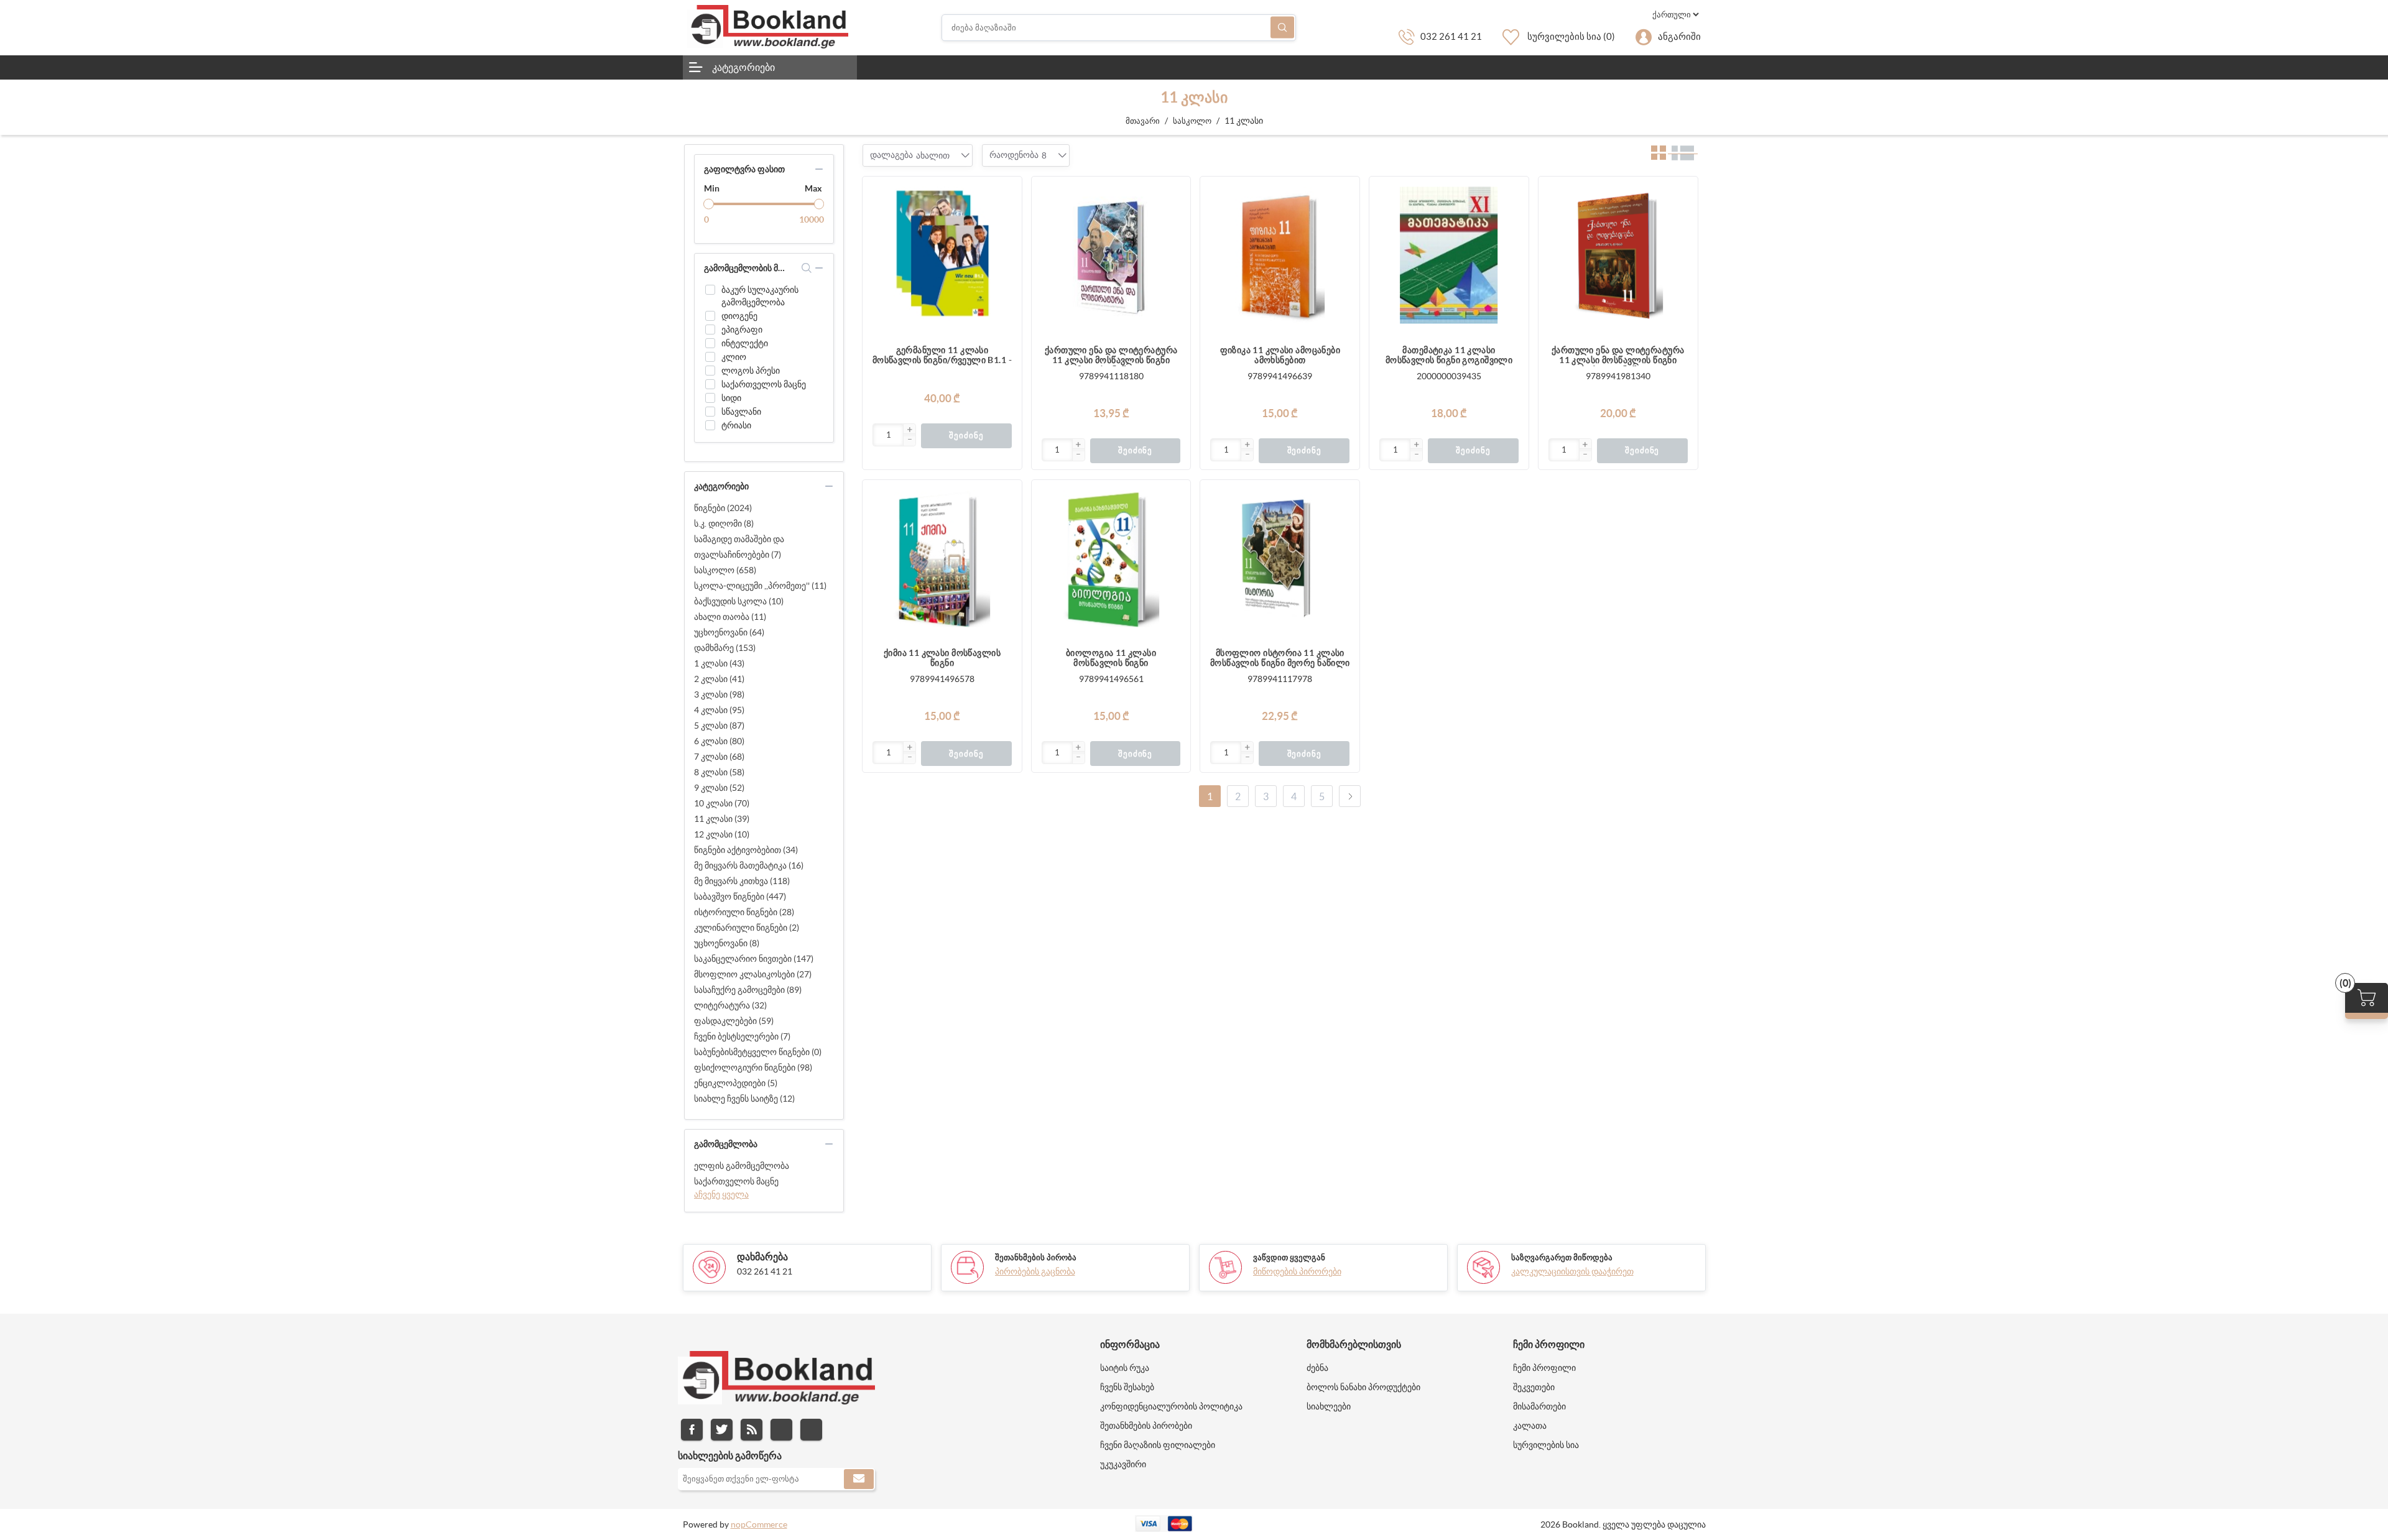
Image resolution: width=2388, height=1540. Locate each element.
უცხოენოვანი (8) (727, 943)
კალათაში (1006, 192)
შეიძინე (966, 436)
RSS (752, 1430)
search (807, 268)
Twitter (722, 1430)
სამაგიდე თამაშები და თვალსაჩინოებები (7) (739, 547)
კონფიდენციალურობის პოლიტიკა (1171, 1406)
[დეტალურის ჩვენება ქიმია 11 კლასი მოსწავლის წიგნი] (942, 560)
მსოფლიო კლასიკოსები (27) (753, 974)
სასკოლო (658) (725, 570)
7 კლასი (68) (719, 757)
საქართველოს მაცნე (764, 384)
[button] (909, 430)
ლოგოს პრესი (751, 371)
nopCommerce (759, 1524)
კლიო (734, 357)
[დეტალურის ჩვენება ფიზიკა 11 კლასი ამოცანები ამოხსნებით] (1280, 256)
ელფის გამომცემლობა (742, 1166)
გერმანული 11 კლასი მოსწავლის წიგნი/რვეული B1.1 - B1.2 (942, 356)
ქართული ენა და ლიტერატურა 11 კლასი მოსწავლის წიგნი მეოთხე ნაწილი (1111, 356)
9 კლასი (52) (719, 788)
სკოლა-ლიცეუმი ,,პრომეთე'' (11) (760, 586)
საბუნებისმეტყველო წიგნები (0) (758, 1052)
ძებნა (1282, 28)
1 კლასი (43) (719, 663)
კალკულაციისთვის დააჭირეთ (1572, 1271)
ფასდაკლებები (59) (734, 1021)
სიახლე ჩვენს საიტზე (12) (744, 1099)
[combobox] (933, 155)
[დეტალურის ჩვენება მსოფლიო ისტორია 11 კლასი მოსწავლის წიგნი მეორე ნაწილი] (1280, 560)
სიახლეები (1329, 1406)
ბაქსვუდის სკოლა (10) (739, 601)
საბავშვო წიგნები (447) (740, 897)
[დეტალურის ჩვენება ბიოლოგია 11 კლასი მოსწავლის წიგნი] (1111, 560)
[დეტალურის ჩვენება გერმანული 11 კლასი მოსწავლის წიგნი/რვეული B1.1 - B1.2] (942, 256)
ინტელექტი (745, 343)
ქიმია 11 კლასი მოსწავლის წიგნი (942, 658)
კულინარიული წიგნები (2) (747, 928)
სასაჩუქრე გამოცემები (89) (748, 990)
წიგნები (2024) (723, 508)
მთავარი (1143, 121)
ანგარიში (1679, 36)
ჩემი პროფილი (1544, 1368)
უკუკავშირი (1123, 1464)
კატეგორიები (743, 67)
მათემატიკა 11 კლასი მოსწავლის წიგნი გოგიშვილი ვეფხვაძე (1449, 356)
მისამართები (1539, 1406)
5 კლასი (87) (719, 726)
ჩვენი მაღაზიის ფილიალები (1158, 1445)
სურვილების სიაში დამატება (1006, 242)
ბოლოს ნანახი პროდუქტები (1363, 1387)
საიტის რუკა (1125, 1368)
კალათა (1530, 1426)
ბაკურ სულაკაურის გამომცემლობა (760, 296)
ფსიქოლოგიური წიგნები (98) (753, 1067)
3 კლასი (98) (719, 694)
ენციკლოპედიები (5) (736, 1083)
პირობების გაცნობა (1035, 1271)
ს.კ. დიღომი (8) (724, 523)
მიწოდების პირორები (1297, 1271)
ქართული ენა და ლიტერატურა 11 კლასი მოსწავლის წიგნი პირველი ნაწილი (1618, 356)
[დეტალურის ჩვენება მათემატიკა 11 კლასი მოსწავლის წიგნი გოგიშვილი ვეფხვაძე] (1449, 256)
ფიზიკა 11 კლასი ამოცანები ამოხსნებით (1280, 355)
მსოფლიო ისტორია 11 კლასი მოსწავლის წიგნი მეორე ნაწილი (1280, 658)
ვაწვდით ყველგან (1289, 1257)
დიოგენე (739, 316)
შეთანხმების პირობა (1036, 1257)
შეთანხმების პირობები (1146, 1426)
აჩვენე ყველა (721, 1194)
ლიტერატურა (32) (730, 1005)
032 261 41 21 (1451, 36)
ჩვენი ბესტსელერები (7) (742, 1036)
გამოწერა (859, 1479)
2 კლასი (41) (719, 679)
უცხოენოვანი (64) (729, 632)
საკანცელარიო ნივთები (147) (754, 959)
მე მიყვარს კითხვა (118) (742, 881)
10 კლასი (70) (722, 803)
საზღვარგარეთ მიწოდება (1562, 1257)
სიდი (731, 398)
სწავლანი (741, 412)
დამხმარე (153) (725, 648)
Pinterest (811, 1430)
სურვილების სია (1546, 1445)
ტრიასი (736, 425)
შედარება (1006, 217)
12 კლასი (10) (722, 834)
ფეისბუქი (692, 1430)
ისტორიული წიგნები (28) (744, 912)
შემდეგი (1350, 796)
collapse (819, 169)
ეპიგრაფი (742, 330)
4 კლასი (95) (719, 710)
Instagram (781, 1430)
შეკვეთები (1534, 1387)
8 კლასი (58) (719, 772)
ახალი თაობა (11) (730, 617)
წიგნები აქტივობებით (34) (746, 850)
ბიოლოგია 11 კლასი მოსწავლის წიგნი (1111, 658)
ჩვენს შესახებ (1127, 1387)
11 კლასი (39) (722, 819)
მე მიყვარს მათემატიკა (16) (749, 865)
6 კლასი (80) (719, 741)
